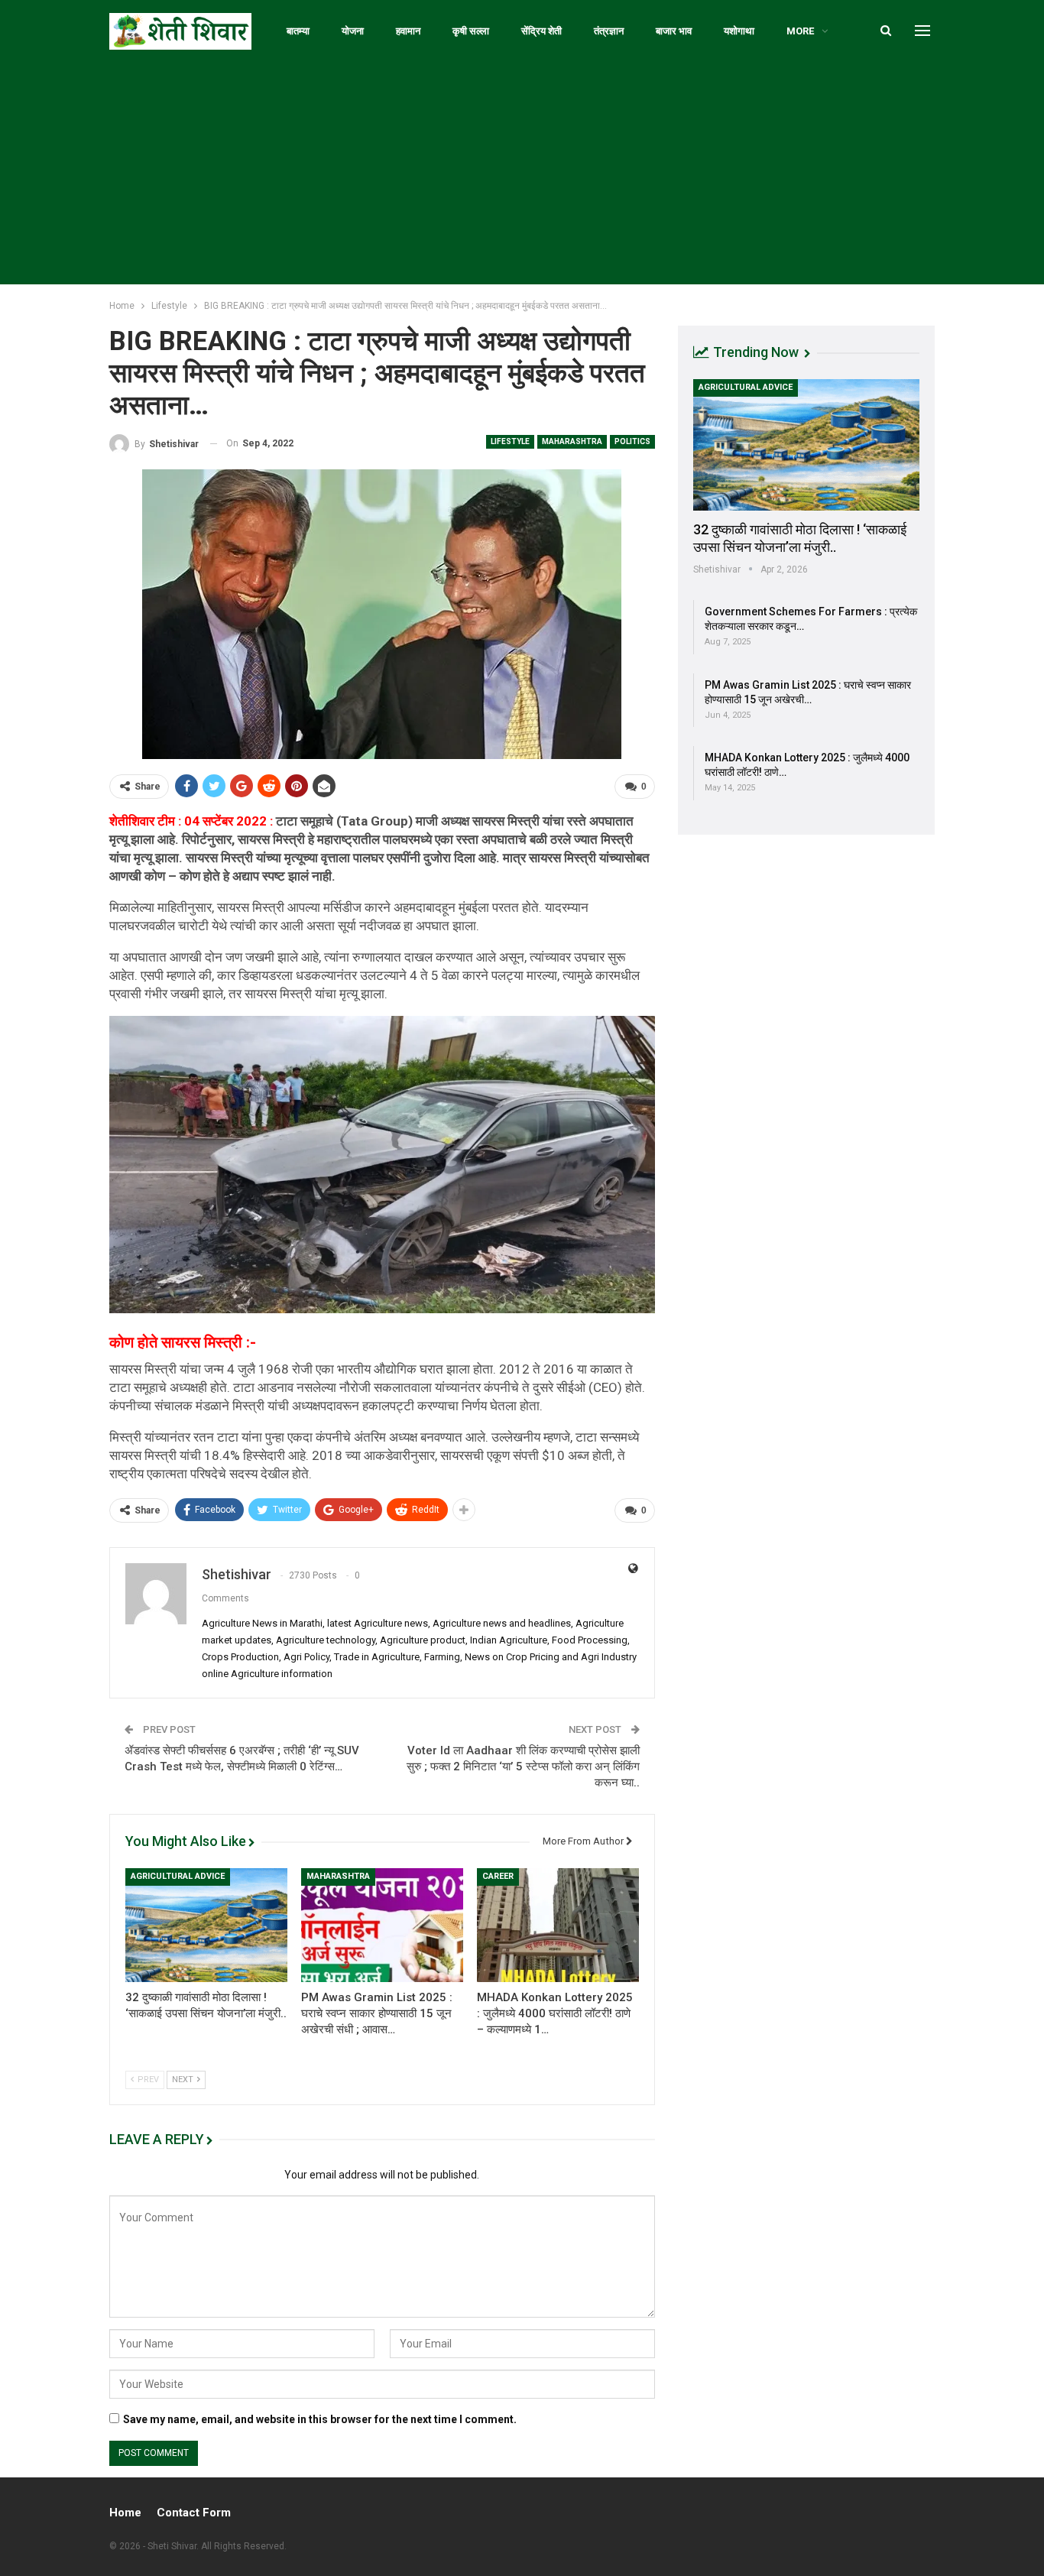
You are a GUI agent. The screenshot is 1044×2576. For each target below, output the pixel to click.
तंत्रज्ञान (609, 31)
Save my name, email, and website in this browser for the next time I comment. (320, 2419)
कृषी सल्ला (471, 31)
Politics (632, 441)
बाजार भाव (674, 31)
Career (498, 1876)
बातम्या (298, 31)
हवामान (408, 31)
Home (125, 2513)
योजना (353, 31)
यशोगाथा (739, 31)
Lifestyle (510, 441)
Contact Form (194, 2513)
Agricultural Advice (178, 1876)
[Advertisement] (522, 177)
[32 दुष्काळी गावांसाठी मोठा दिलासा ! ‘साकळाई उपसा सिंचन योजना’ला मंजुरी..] (206, 1925)
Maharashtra (572, 441)
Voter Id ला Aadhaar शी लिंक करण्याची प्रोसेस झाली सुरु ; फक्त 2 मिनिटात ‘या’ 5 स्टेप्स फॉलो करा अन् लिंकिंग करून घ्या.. (523, 1767)
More (800, 31)
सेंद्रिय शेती (541, 31)
